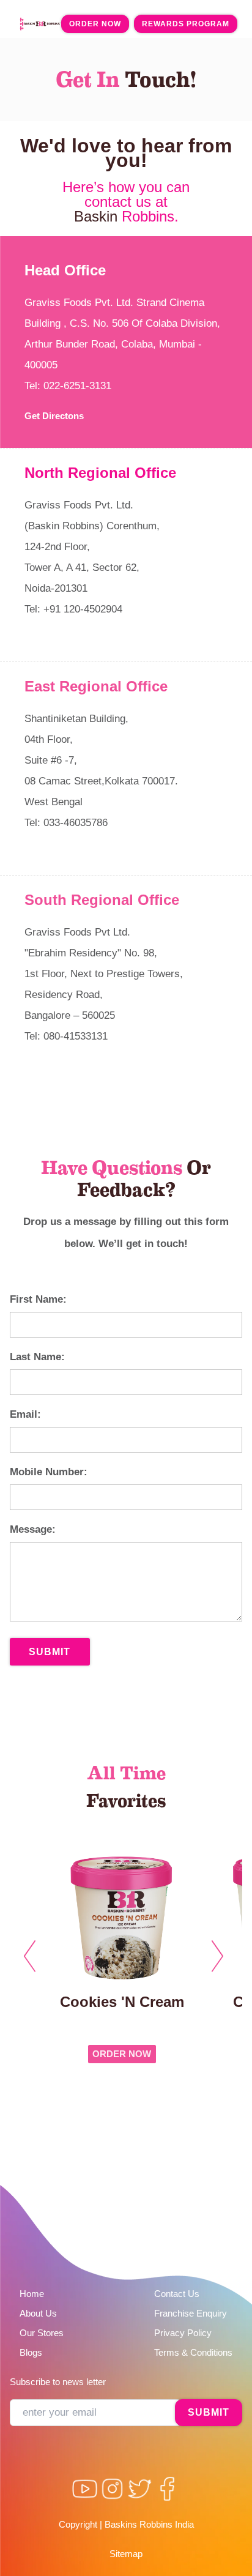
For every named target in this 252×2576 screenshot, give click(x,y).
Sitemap (126, 2554)
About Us (38, 2313)
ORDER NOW (122, 2054)
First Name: (38, 1299)
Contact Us (177, 2294)
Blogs (31, 2352)
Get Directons (54, 416)
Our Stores (42, 2333)
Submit (50, 1652)
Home (32, 2294)
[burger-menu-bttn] (22, 24)
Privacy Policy (183, 2333)
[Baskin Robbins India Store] (43, 24)
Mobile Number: (49, 1472)
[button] (32, 1954)
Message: (33, 1529)
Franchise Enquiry (191, 2313)
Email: (25, 1414)
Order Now (95, 24)
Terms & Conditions (193, 2352)
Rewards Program (186, 24)
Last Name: (37, 1357)
